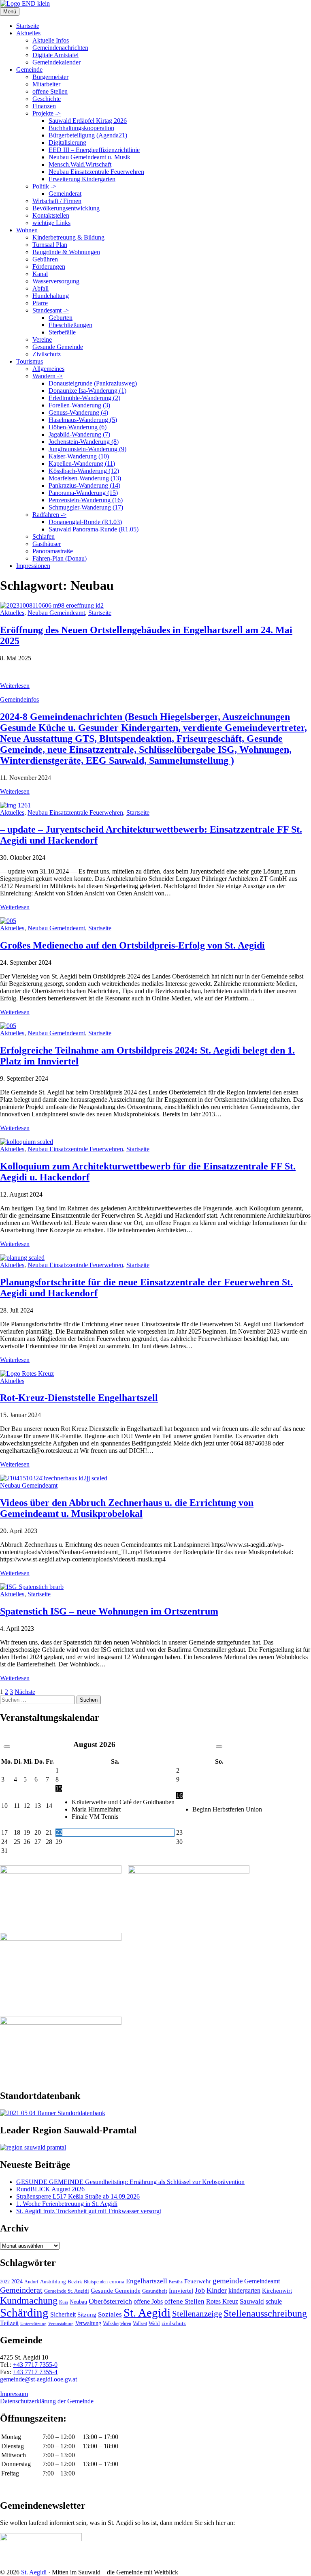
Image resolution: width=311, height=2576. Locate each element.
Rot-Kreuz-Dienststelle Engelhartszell (79, 1398)
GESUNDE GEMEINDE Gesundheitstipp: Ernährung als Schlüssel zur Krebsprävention (130, 2182)
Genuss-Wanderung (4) (78, 412)
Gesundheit (155, 2291)
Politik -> (44, 186)
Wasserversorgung (56, 281)
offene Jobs (148, 2302)
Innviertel (181, 2291)
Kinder (217, 2290)
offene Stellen (50, 91)
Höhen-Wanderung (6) (78, 427)
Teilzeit (9, 2323)
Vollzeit (140, 2323)
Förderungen (49, 267)
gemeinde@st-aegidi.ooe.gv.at (38, 2379)
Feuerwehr (198, 2281)
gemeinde (228, 2281)
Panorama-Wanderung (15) (83, 493)
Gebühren (45, 259)
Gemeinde (29, 70)
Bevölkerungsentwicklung (66, 208)
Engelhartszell (147, 2281)
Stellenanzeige (197, 2314)
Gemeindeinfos (19, 699)
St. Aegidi (147, 2313)
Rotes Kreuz (222, 2301)
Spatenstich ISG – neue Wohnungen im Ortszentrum (109, 1611)
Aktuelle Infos (51, 40)
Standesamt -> (51, 310)
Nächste (25, 1692)
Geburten (61, 318)
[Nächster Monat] (219, 1747)
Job (200, 2290)
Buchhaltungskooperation (81, 128)
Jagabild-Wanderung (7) (79, 434)
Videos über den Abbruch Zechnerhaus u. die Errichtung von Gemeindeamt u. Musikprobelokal (127, 1508)
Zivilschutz (47, 354)
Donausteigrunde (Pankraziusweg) (93, 383)
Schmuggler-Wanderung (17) (86, 507)
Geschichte (47, 99)
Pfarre (40, 303)
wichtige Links (51, 223)
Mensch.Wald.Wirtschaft (80, 164)
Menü (10, 12)
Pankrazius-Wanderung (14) (84, 485)
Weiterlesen (15, 686)
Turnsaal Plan (50, 245)
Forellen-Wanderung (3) (79, 405)
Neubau (78, 2302)
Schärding (24, 2313)
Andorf (31, 2282)
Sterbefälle (62, 332)
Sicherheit (63, 2315)
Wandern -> (48, 376)
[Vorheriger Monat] (7, 1747)
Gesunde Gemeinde (58, 347)
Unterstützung (33, 2323)
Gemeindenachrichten (60, 48)
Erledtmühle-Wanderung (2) (84, 398)
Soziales (110, 2314)
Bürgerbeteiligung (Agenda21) (88, 135)
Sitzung (87, 2314)
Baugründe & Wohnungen (66, 252)
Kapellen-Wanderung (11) (82, 464)
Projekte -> (47, 113)
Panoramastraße (53, 551)
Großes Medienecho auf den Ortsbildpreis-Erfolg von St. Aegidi (132, 945)
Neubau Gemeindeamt (56, 613)
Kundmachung (29, 2300)
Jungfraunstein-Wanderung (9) (87, 449)
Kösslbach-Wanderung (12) (84, 471)
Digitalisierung (67, 142)
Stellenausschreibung (265, 2313)
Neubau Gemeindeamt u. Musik (89, 157)
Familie (176, 2282)
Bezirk (75, 2282)
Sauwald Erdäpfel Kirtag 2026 (88, 121)
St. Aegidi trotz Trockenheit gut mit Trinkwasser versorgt (89, 2211)
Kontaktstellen (51, 215)
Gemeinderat (65, 194)
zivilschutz (174, 2323)
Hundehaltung (51, 296)
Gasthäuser (47, 544)
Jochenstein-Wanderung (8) (84, 442)
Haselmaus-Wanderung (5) (83, 420)
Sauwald (252, 2301)
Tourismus (30, 361)
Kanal (40, 274)
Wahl (154, 2323)
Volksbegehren (117, 2323)
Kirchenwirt (277, 2290)
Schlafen (44, 536)
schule (274, 2301)
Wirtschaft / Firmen (57, 201)
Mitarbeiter (46, 84)
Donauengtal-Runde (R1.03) (85, 522)
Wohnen (27, 230)
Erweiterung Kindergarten (82, 179)
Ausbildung (53, 2282)
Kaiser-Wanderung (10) (79, 456)
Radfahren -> (49, 515)
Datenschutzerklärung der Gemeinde (47, 2401)
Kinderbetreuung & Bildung (68, 237)
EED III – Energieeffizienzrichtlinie (94, 150)
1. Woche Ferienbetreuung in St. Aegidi (67, 2204)
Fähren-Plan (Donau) (60, 558)
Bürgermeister (50, 77)
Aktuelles (28, 33)
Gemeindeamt (262, 2281)
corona (117, 2282)
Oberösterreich (110, 2301)
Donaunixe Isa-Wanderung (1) (87, 391)
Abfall (40, 288)
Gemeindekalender (56, 62)
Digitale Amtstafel (55, 55)
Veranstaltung (61, 2323)
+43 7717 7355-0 (35, 2365)
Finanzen (44, 106)
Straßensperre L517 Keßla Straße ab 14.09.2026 (78, 2196)
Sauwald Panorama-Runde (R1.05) (94, 529)
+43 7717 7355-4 (35, 2372)
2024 (17, 2281)
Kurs (64, 2302)
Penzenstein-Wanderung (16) (86, 500)
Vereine (42, 339)
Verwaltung (88, 2323)
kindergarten (244, 2291)
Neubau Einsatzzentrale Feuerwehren (96, 172)
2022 (5, 2282)
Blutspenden (96, 2282)
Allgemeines (48, 369)
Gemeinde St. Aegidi (67, 2291)
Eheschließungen (70, 325)
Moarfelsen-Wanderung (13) (85, 478)
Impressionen (33, 566)
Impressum (14, 2394)
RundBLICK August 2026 (50, 2189)
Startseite (28, 26)
